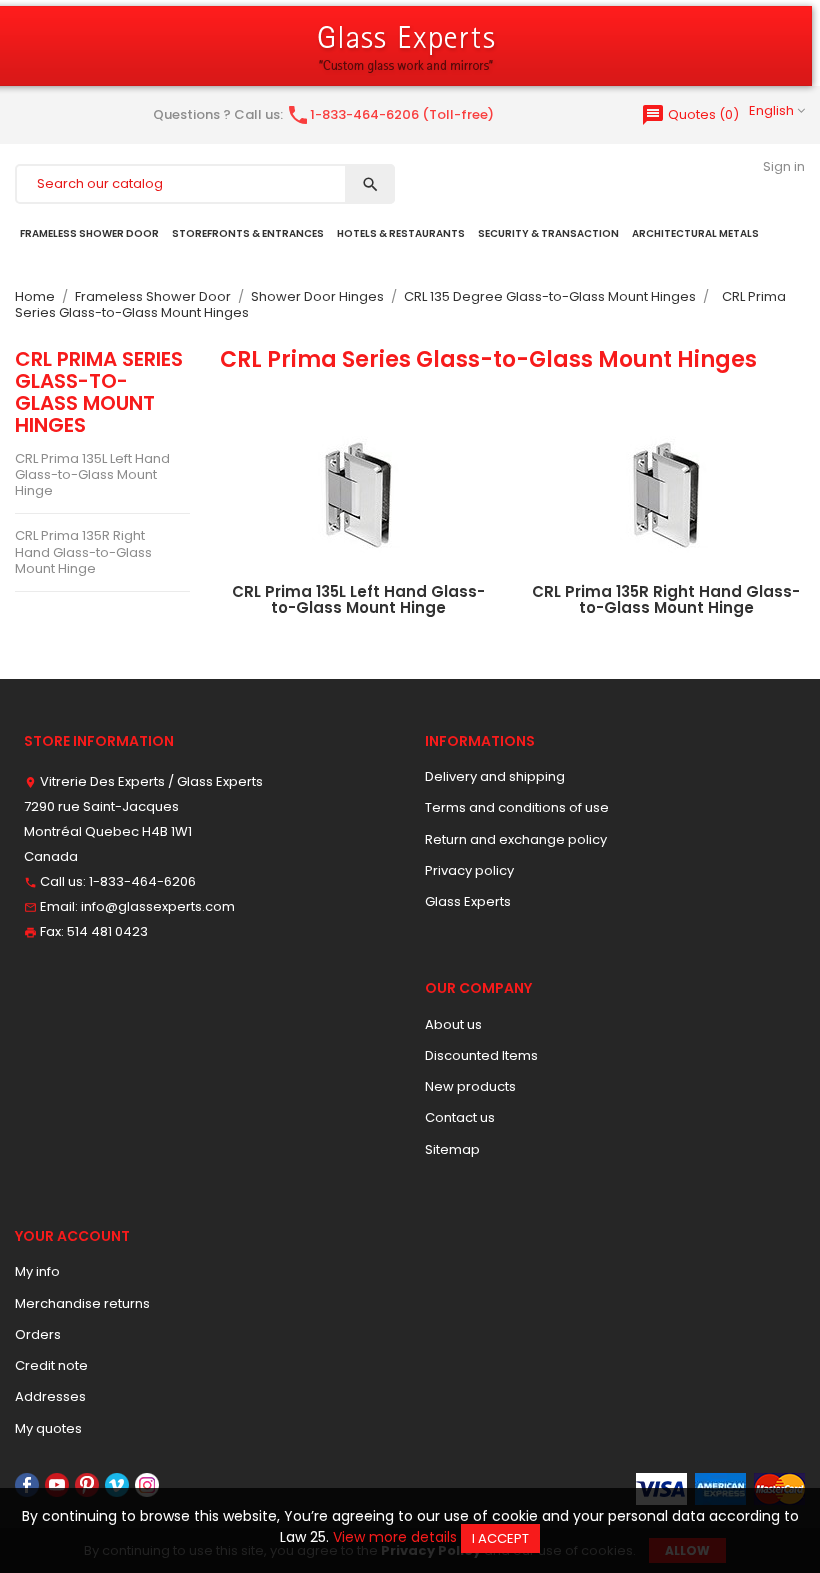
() (690, 114)
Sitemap (452, 1149)
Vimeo (117, 1485)
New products (470, 1086)
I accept (500, 1538)
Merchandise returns (82, 1303)
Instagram (147, 1485)
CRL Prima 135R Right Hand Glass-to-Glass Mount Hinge (83, 552)
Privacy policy (469, 870)
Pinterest (87, 1485)
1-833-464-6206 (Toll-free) (390, 114)
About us (453, 1024)
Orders (38, 1334)
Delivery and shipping (495, 776)
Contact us (460, 1117)
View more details (395, 1537)
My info (37, 1271)
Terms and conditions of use (517, 807)
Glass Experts (468, 901)
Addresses (50, 1396)
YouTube (57, 1485)
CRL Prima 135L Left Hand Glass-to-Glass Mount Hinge (92, 475)
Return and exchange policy (516, 839)
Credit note (51, 1365)
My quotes (48, 1428)
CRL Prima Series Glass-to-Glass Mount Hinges (99, 392)
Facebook (27, 1485)
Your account (72, 1236)
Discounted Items (481, 1055)
